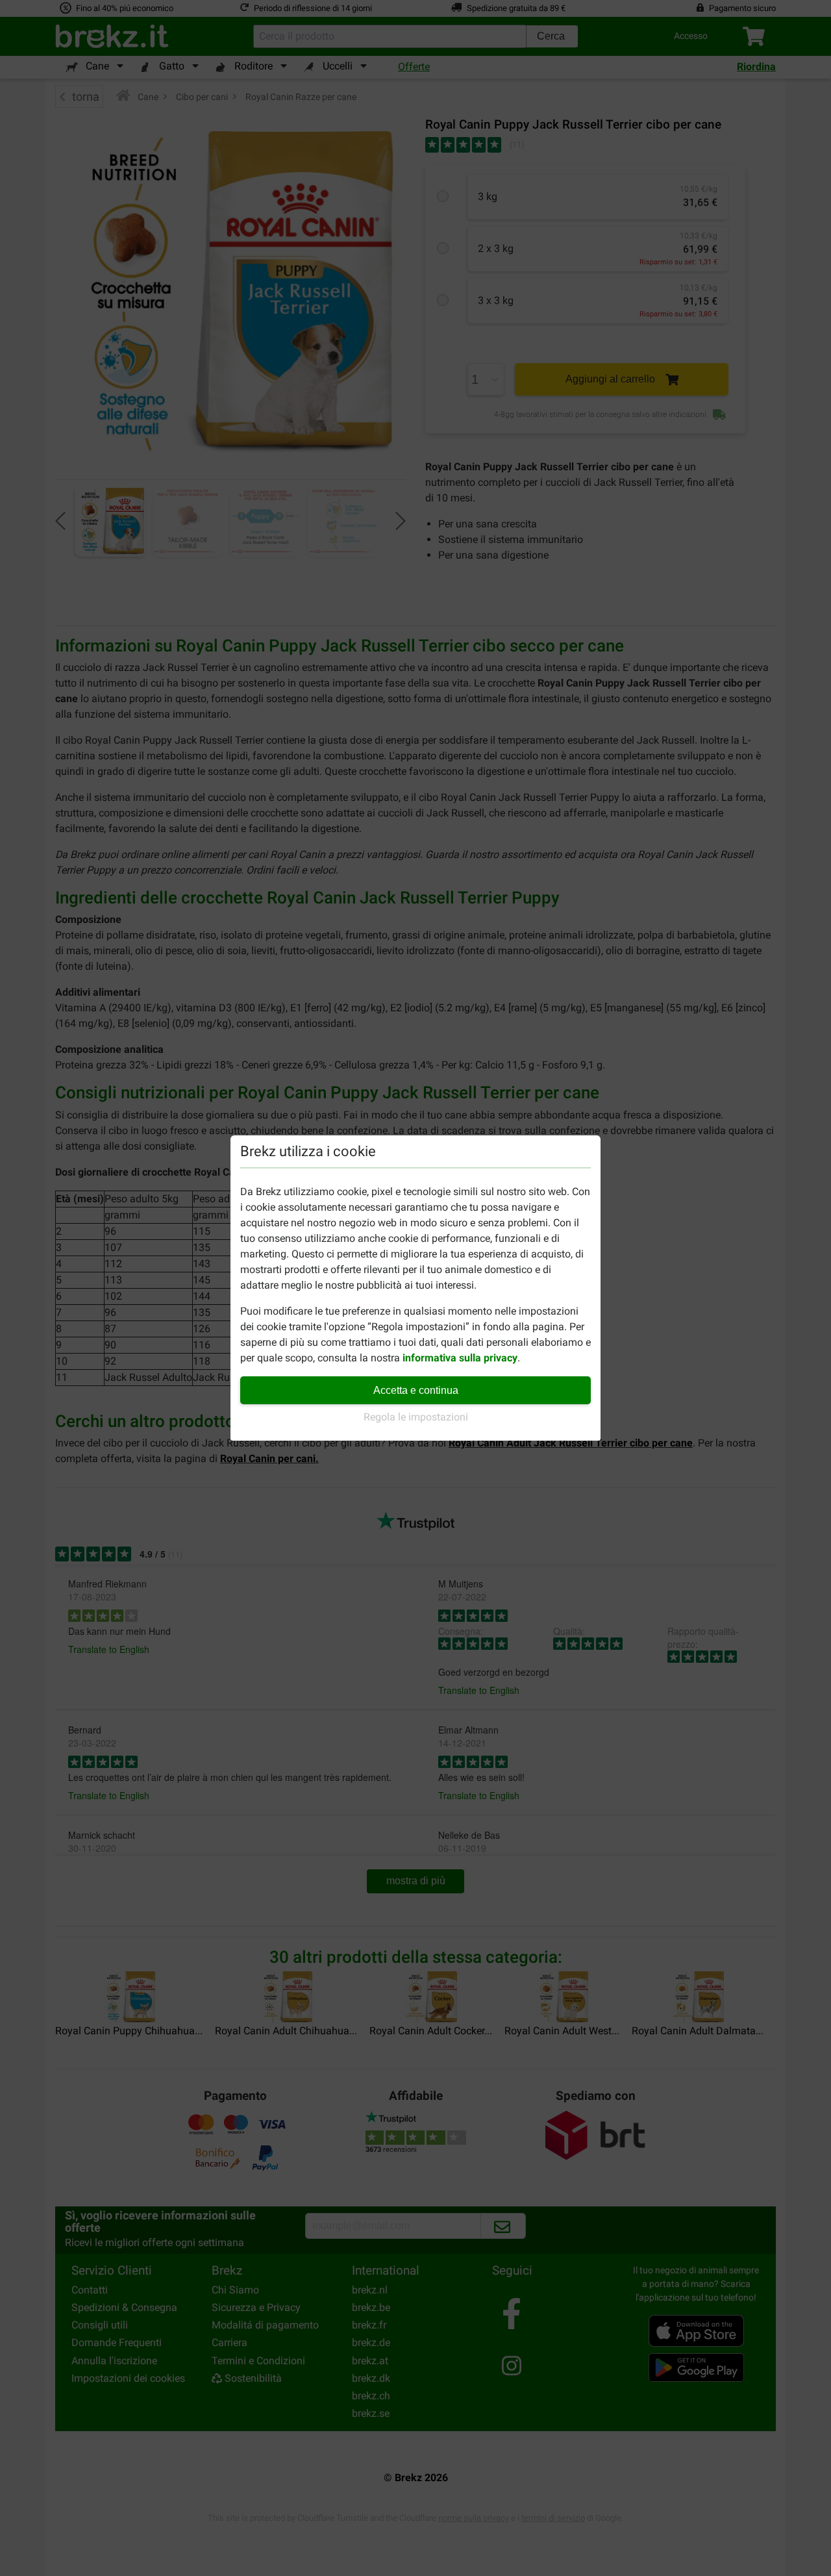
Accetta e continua (416, 1390)
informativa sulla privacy (460, 1358)
